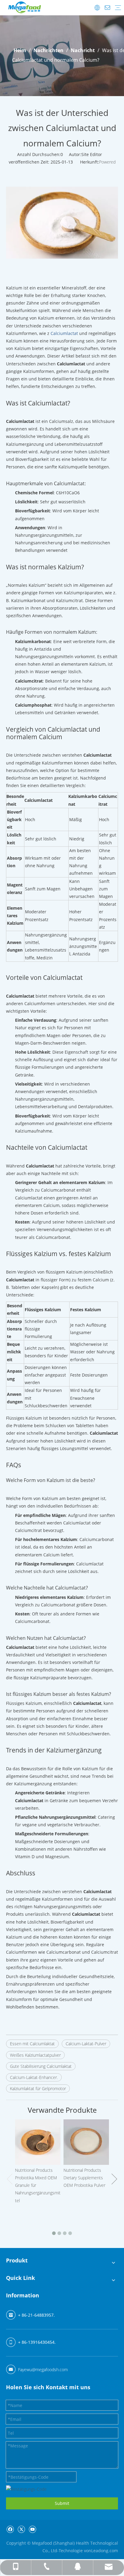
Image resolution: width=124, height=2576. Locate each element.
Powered (107, 162)
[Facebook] (10, 2529)
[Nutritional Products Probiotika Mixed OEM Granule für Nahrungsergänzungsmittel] (38, 2142)
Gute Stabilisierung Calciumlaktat (41, 2066)
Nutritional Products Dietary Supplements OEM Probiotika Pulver (84, 2178)
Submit (62, 2503)
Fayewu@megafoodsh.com (43, 2370)
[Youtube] (32, 2529)
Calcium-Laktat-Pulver (86, 2044)
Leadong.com (105, 2551)
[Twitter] (21, 2529)
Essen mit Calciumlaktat (32, 2044)
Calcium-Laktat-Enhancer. (34, 2077)
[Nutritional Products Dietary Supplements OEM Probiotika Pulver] (86, 2142)
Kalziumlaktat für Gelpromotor (38, 2088)
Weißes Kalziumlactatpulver (35, 2055)
